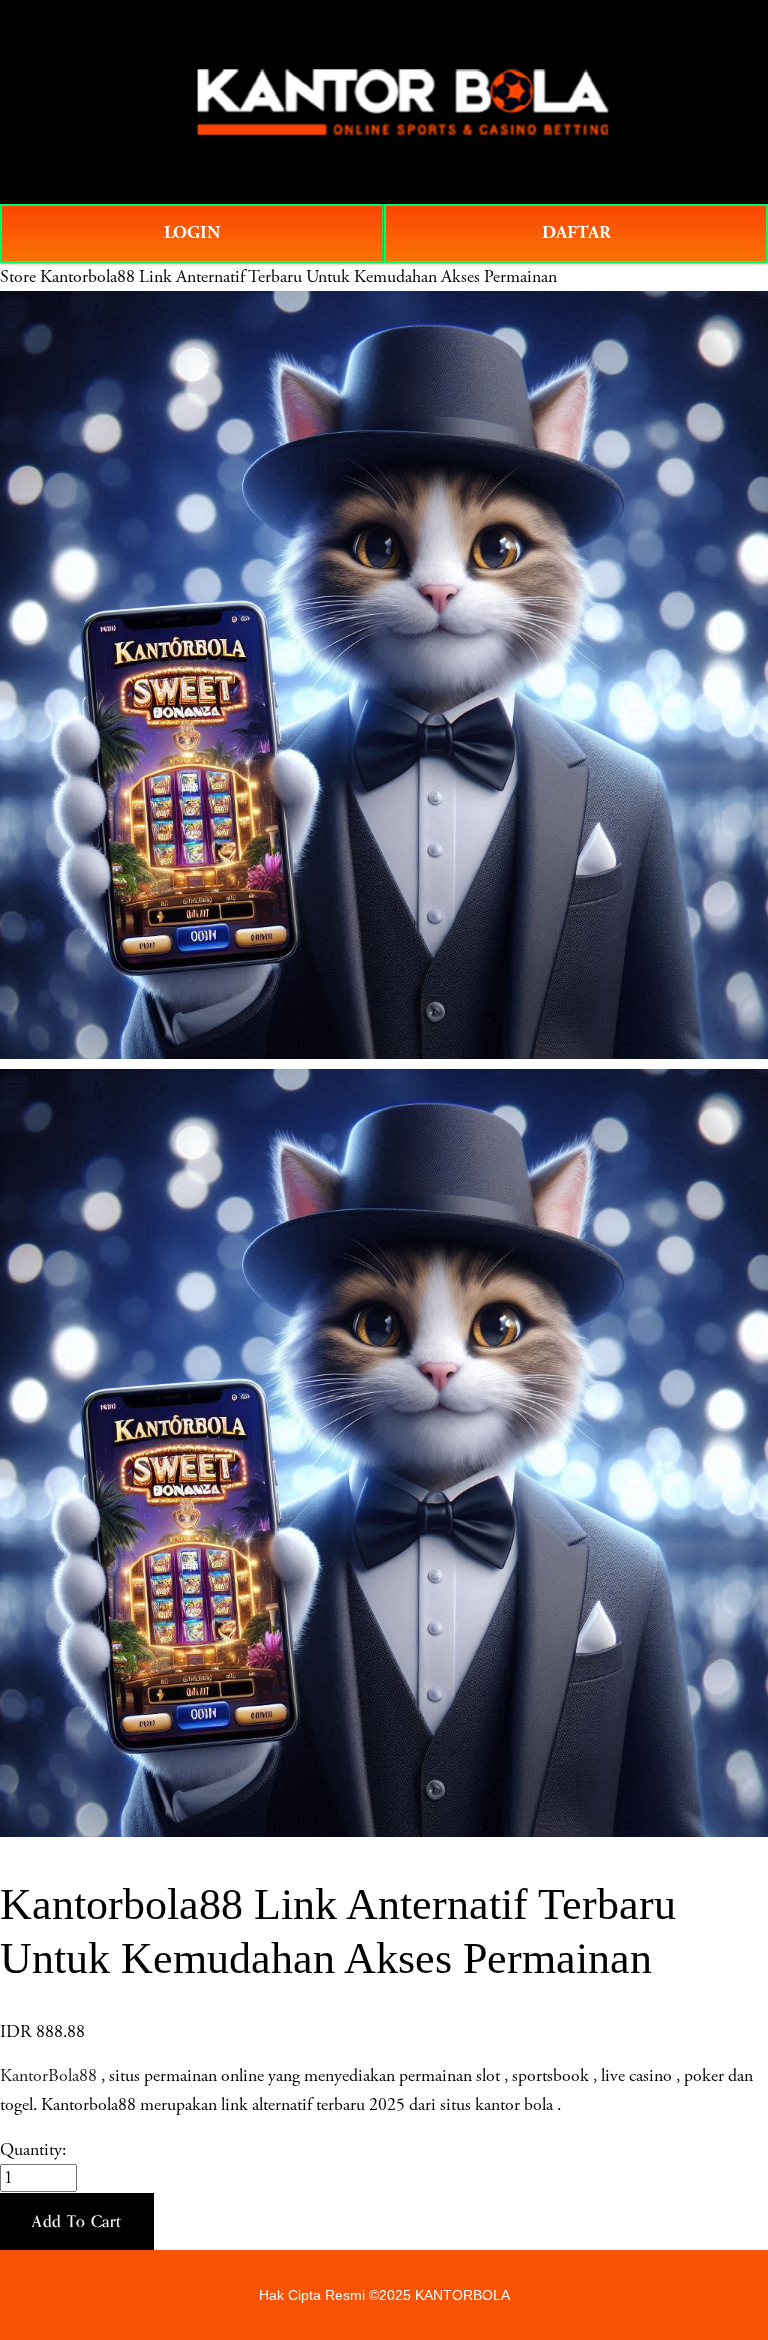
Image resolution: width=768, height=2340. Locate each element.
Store (18, 277)
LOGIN (192, 232)
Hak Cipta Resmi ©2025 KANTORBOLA (384, 2295)
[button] (77, 2222)
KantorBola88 (48, 2076)
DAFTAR (576, 232)
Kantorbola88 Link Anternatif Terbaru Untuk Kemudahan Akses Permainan (298, 277)
